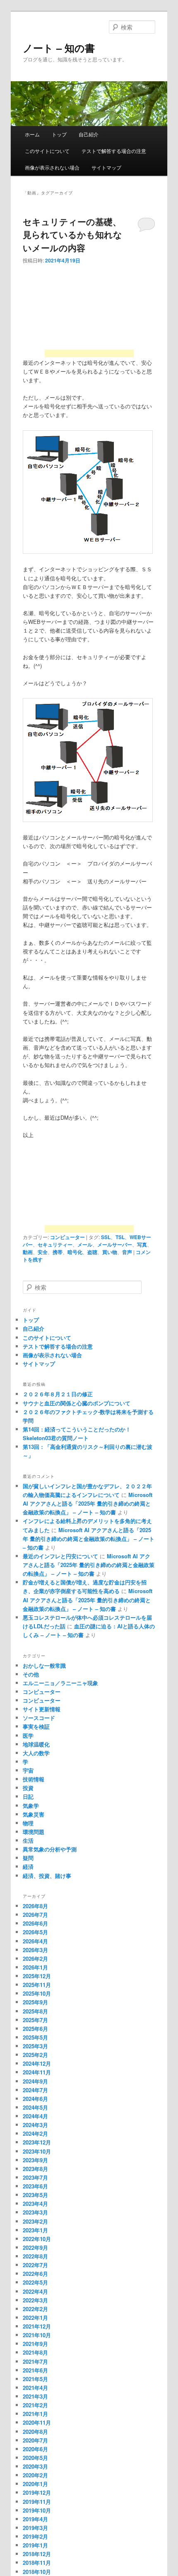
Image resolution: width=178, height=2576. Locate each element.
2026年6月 (35, 1923)
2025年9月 (35, 2002)
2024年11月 (37, 2072)
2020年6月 (35, 2449)
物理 (28, 1823)
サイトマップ (106, 167)
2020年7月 (35, 2440)
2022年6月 (35, 2274)
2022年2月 (35, 2309)
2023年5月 (35, 2195)
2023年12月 (37, 2142)
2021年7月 (35, 2361)
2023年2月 (35, 2221)
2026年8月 (35, 1906)
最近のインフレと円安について (60, 1556)
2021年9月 (35, 2344)
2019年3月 (35, 2528)
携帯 (58, 1252)
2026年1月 (35, 1967)
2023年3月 (35, 2212)
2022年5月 (35, 2282)
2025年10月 (37, 1993)
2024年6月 (35, 2099)
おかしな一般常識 (44, 1665)
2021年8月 (35, 2352)
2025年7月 (35, 2020)
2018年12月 (37, 2554)
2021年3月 (35, 2396)
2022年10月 (37, 2239)
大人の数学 (36, 1753)
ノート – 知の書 (59, 48)
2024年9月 (35, 2081)
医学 (28, 1736)
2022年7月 (35, 2265)
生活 (28, 1840)
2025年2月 (35, 2055)
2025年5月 (35, 2037)
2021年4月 (35, 2388)
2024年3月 (35, 2125)
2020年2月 (35, 2475)
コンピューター (67, 1237)
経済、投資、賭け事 (47, 1876)
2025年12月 (37, 1976)
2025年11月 (37, 1985)
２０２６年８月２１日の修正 (58, 1394)
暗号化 (75, 1252)
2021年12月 (37, 2326)
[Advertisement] (89, 314)
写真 (142, 1244)
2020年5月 (35, 2458)
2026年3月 (35, 1950)
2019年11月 (37, 2502)
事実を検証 (36, 1726)
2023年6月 (35, 2186)
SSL (106, 1237)
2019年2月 (35, 2536)
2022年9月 (35, 2247)
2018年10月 (37, 2572)
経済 (28, 1867)
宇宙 (28, 1770)
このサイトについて (47, 151)
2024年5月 (35, 2107)
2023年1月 (35, 2230)
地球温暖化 (36, 1744)
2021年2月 (35, 2405)
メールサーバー (115, 1244)
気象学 (31, 1806)
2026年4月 (35, 1941)
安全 (43, 1252)
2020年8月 (35, 2432)
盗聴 (92, 1252)
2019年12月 (37, 2492)
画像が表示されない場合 (52, 167)
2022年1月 (35, 2318)
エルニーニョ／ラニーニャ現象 (60, 1683)
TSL (120, 1237)
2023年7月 (35, 2177)
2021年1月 (35, 2414)
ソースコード (39, 1718)
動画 (28, 1252)
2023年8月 (35, 2169)
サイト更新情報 (42, 1709)
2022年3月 (35, 2300)
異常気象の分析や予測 (50, 1849)
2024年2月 (35, 2133)
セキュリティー (55, 1244)
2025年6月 (35, 2029)
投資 (28, 1788)
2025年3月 (35, 2046)
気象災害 (34, 1814)
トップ (59, 134)
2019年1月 (35, 2545)
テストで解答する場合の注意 (114, 151)
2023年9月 (35, 2160)
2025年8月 (35, 2011)
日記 (28, 1796)
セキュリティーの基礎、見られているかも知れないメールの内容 (72, 234)
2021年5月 (35, 2379)
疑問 (28, 1858)
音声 (127, 1252)
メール (85, 1244)
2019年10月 (37, 2510)
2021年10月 (37, 2335)
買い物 (110, 1252)
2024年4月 (35, 2116)
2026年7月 (35, 1915)
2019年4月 (35, 2519)
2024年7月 (35, 2090)
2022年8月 (35, 2256)
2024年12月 (37, 2063)
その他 (31, 1674)
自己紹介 (89, 134)
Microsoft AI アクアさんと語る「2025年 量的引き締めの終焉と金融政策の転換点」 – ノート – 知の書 (88, 1503)
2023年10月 (37, 2151)
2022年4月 (35, 2291)
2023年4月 (35, 2204)
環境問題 (34, 1832)
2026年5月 (35, 1932)
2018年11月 (37, 2563)
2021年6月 (35, 2370)
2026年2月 (35, 1959)
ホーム (32, 134)
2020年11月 (37, 2422)
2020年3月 (35, 2466)
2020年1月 (35, 2484)
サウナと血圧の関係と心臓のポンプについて (77, 1403)
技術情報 (34, 1779)
